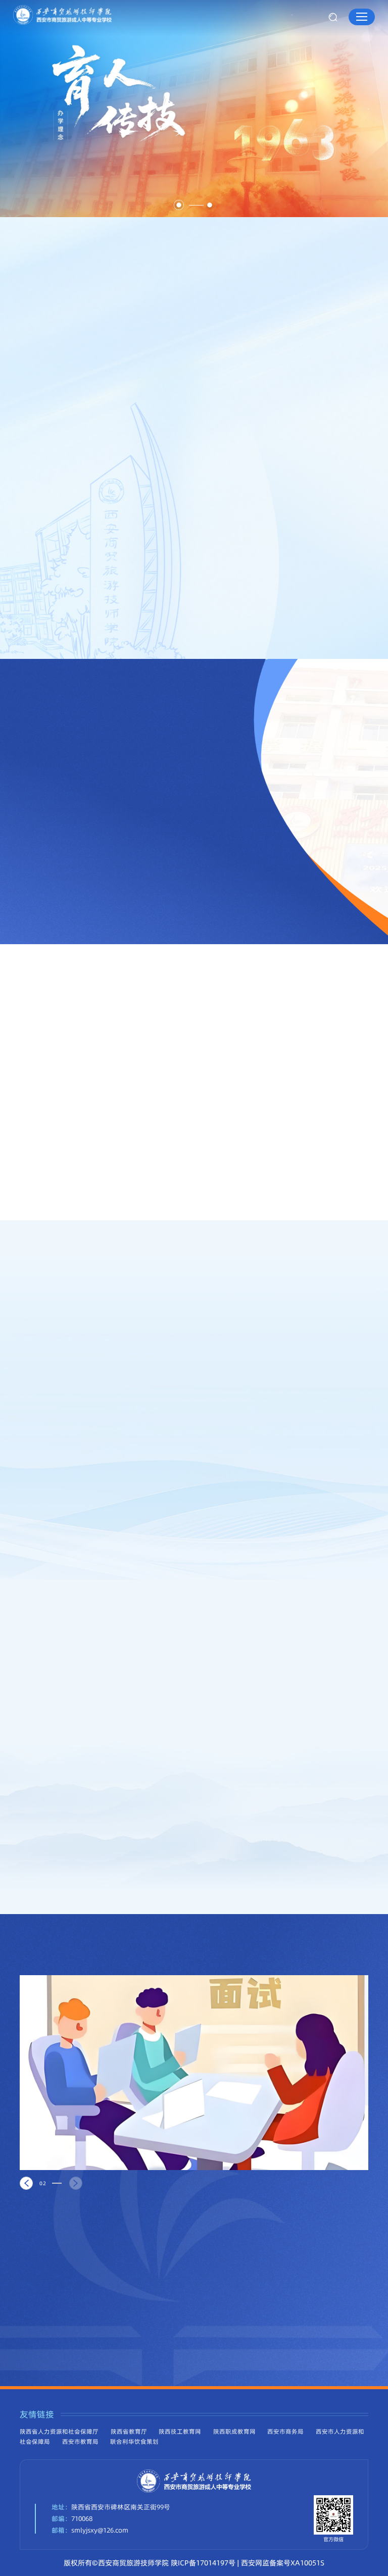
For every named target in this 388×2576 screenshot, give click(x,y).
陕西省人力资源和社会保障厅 (59, 2432)
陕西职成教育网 (234, 2432)
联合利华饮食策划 (134, 2442)
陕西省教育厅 (129, 2432)
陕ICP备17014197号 (203, 2563)
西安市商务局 (285, 2432)
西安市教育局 (80, 2442)
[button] (179, 205)
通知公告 (117, 1023)
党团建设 (46, 1023)
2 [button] (44, 2183)
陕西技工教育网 (180, 2432)
